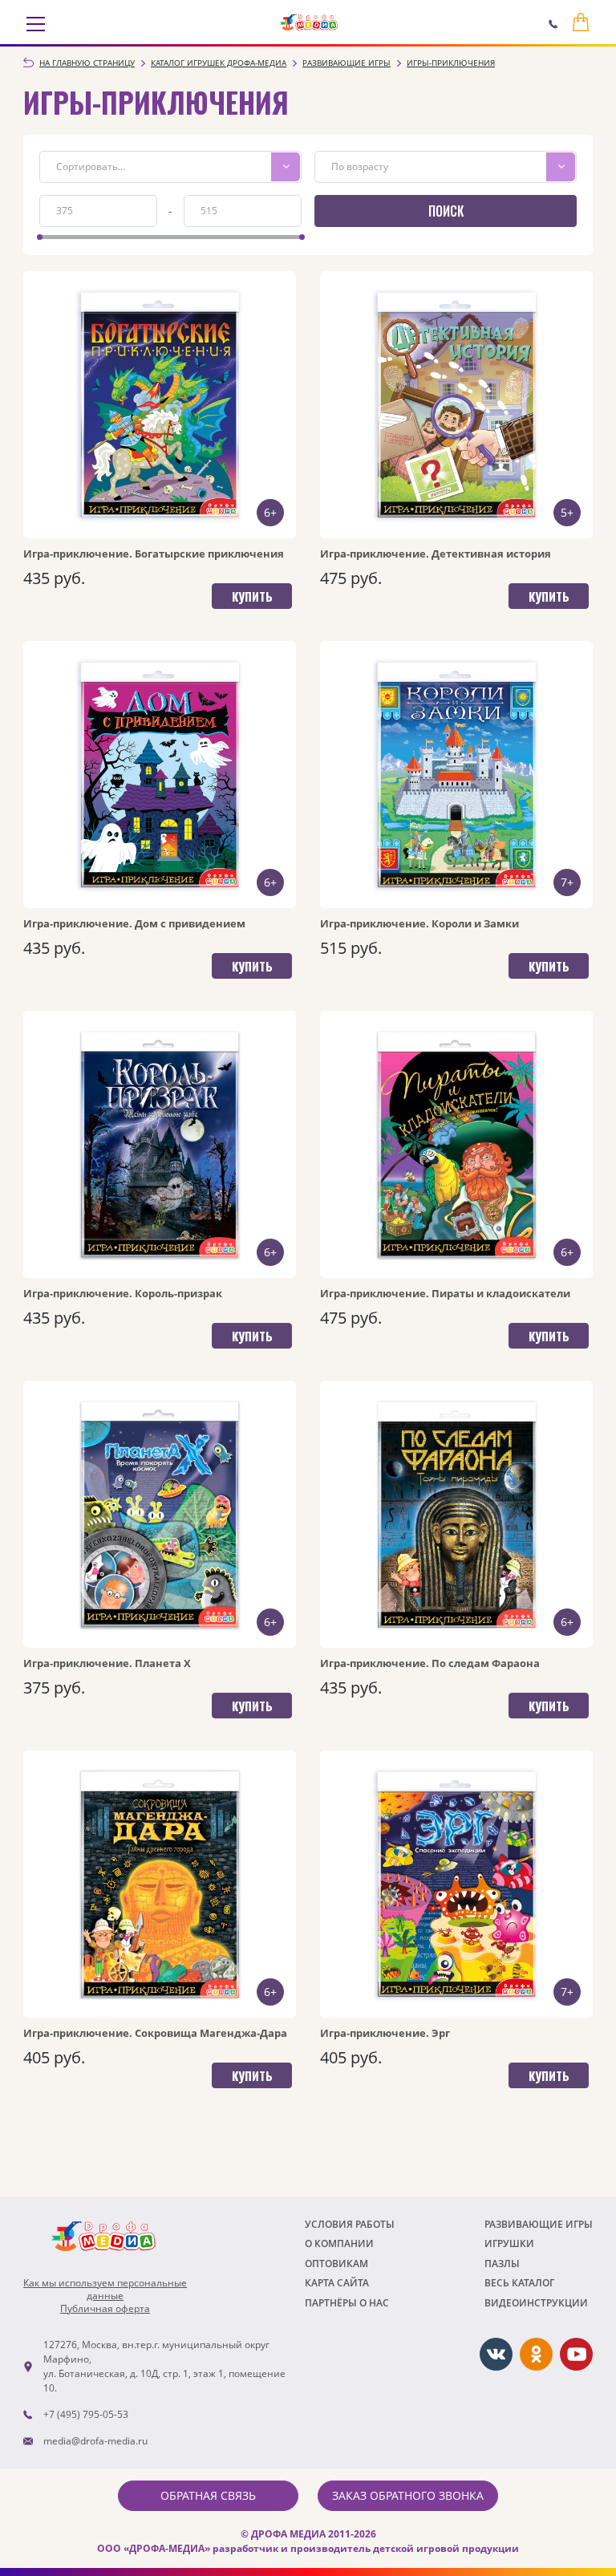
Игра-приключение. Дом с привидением (134, 923)
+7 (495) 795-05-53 (86, 2414)
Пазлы (502, 2264)
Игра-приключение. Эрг (385, 2033)
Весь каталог (519, 2283)
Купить (252, 596)
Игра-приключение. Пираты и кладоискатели (445, 1293)
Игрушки (509, 2243)
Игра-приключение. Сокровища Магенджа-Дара (155, 2033)
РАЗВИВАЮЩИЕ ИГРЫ (539, 2224)
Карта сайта (337, 2283)
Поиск (446, 211)
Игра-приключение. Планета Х (107, 1663)
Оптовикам (336, 2264)
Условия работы (350, 2224)
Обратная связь (208, 2495)
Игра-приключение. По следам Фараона (430, 1663)
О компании (339, 2243)
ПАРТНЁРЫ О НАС (347, 2303)
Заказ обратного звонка (408, 2495)
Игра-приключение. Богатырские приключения (154, 554)
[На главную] (309, 22)
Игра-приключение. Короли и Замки (419, 923)
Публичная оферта (105, 2309)
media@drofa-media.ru (95, 2441)
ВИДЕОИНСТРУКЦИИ (536, 2303)
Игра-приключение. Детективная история (436, 554)
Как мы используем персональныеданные (105, 2290)
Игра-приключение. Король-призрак (123, 1293)
